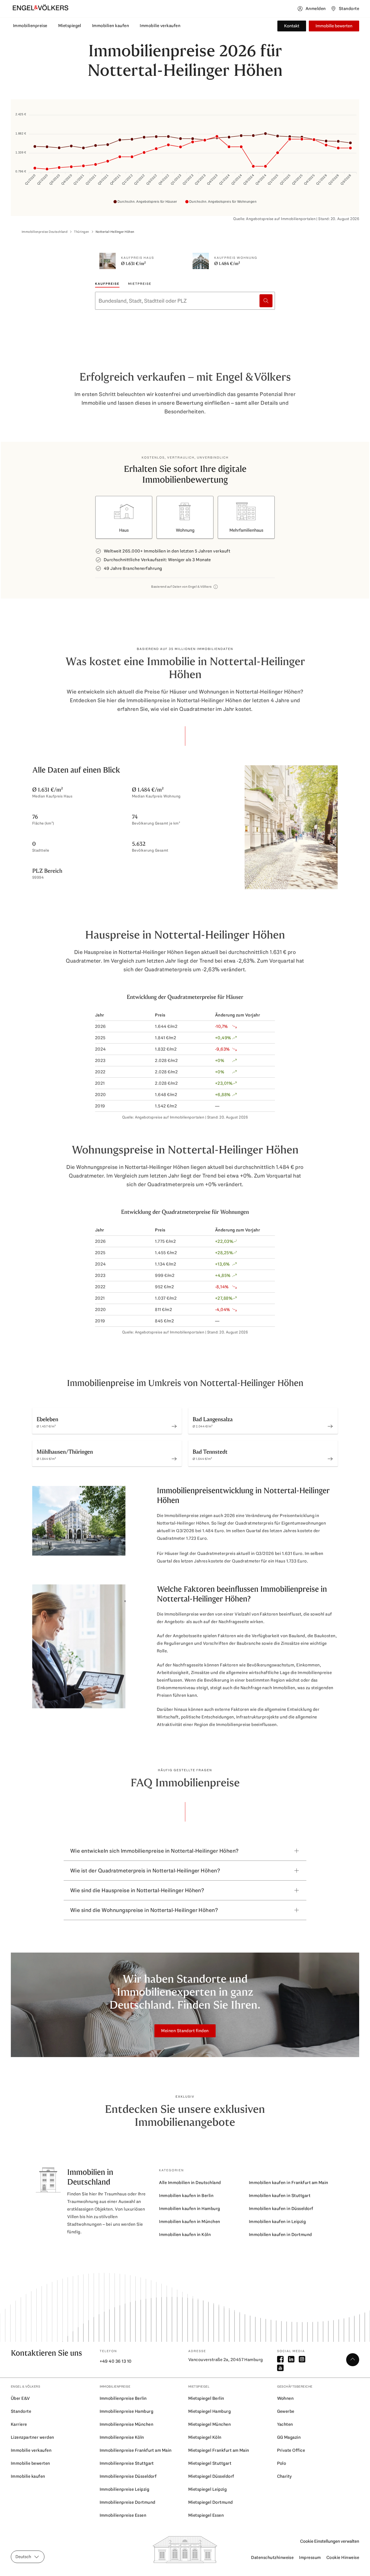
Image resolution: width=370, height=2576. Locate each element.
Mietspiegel (70, 26)
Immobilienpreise (30, 26)
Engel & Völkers (25, 2387)
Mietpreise (140, 284)
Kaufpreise (107, 284)
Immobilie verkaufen (160, 26)
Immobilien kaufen (111, 26)
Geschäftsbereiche (295, 2387)
